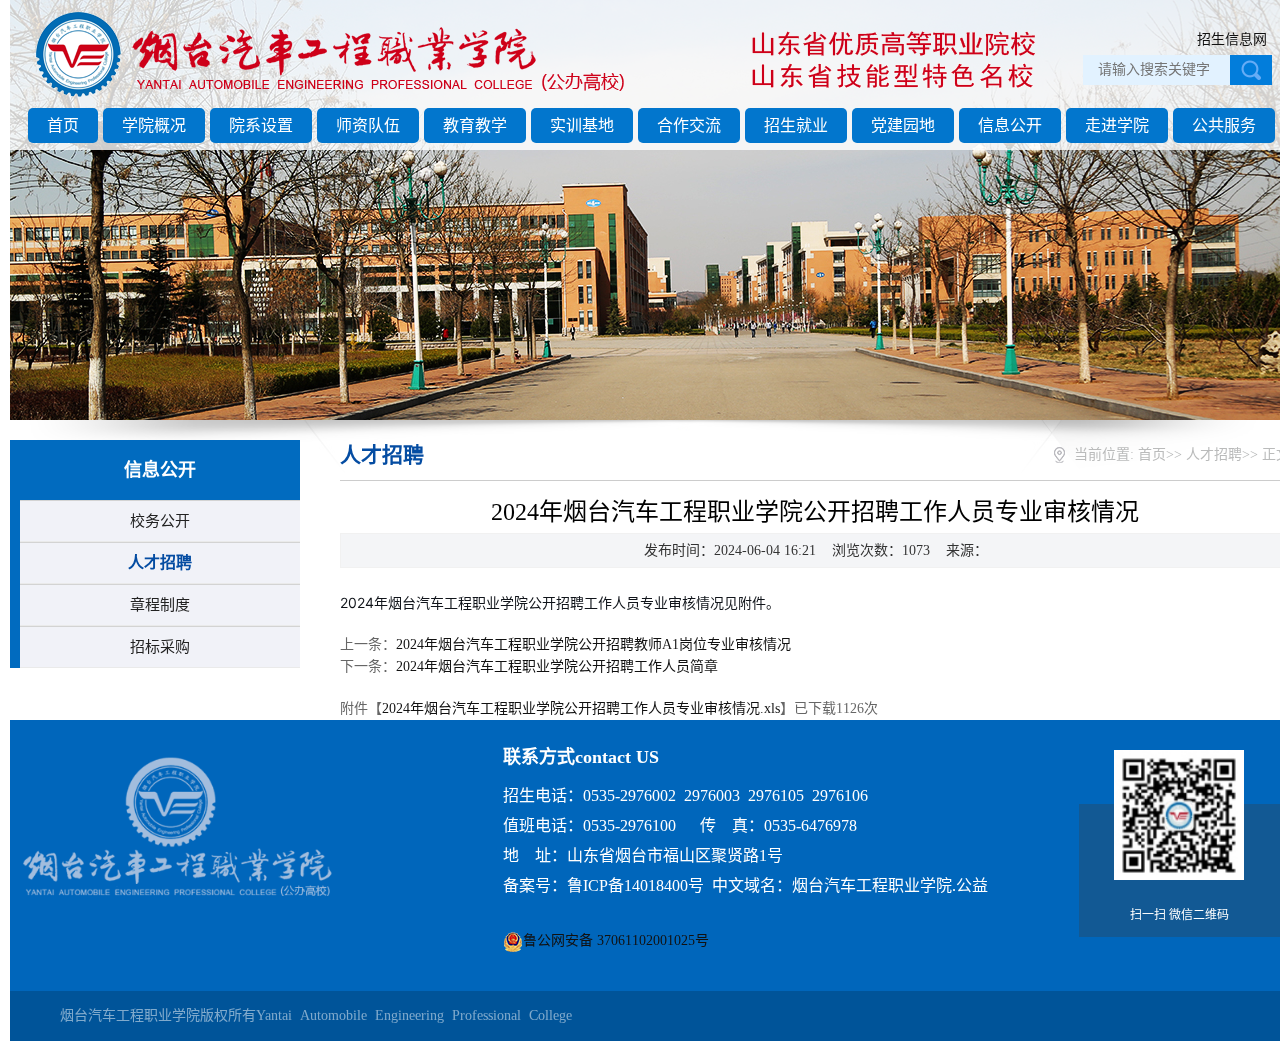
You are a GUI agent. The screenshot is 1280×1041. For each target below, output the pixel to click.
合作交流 (689, 125)
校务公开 (160, 521)
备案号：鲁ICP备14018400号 (603, 885)
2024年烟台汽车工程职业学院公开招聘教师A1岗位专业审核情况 (593, 644)
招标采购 (160, 647)
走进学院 (1117, 125)
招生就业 (796, 125)
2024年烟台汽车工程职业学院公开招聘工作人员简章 (557, 666)
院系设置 (261, 125)
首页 (63, 125)
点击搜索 (1251, 70)
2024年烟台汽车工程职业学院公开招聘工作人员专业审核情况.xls (581, 708)
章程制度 (160, 605)
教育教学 (475, 125)
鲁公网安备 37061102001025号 (616, 940)
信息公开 (1010, 125)
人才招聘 (160, 562)
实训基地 (582, 125)
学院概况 (154, 125)
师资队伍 (368, 125)
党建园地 (903, 125)
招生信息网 (1232, 39)
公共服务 (1224, 125)
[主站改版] (333, 97)
